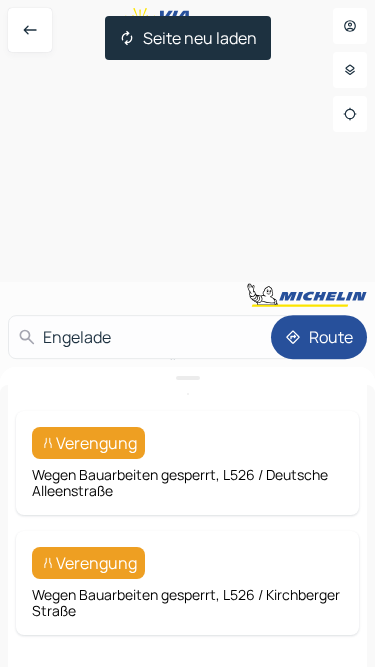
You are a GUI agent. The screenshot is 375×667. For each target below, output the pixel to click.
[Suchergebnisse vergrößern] (187, 378)
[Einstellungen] (350, 70)
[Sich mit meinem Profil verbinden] (350, 26)
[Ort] (350, 114)
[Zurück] (30, 30)
